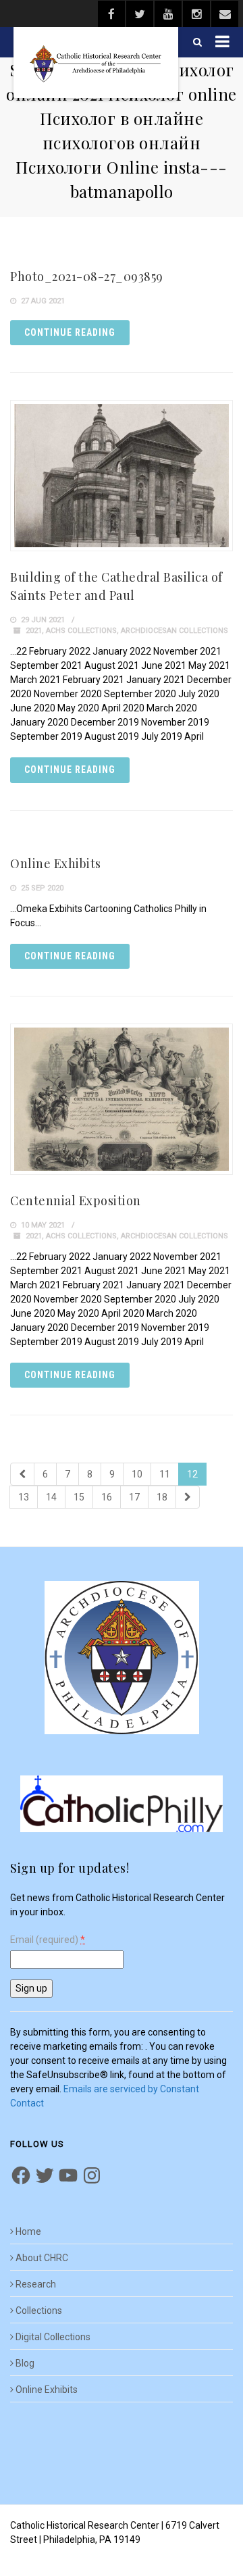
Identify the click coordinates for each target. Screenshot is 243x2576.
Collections (39, 2310)
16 (107, 1497)
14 (51, 1497)
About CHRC (42, 2258)
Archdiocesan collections (174, 631)
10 (137, 1474)
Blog (25, 2363)
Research (36, 2284)
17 (134, 1497)
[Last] (188, 1497)
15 (79, 1497)
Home (28, 2231)
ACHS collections (81, 631)
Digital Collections (53, 2337)
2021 (34, 631)
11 (165, 1474)
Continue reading (70, 332)
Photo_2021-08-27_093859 (87, 276)
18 (162, 1497)
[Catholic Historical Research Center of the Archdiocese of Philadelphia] (96, 62)
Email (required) (48, 1940)
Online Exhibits (56, 863)
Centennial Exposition (76, 1201)
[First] (22, 1474)
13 (24, 1497)
